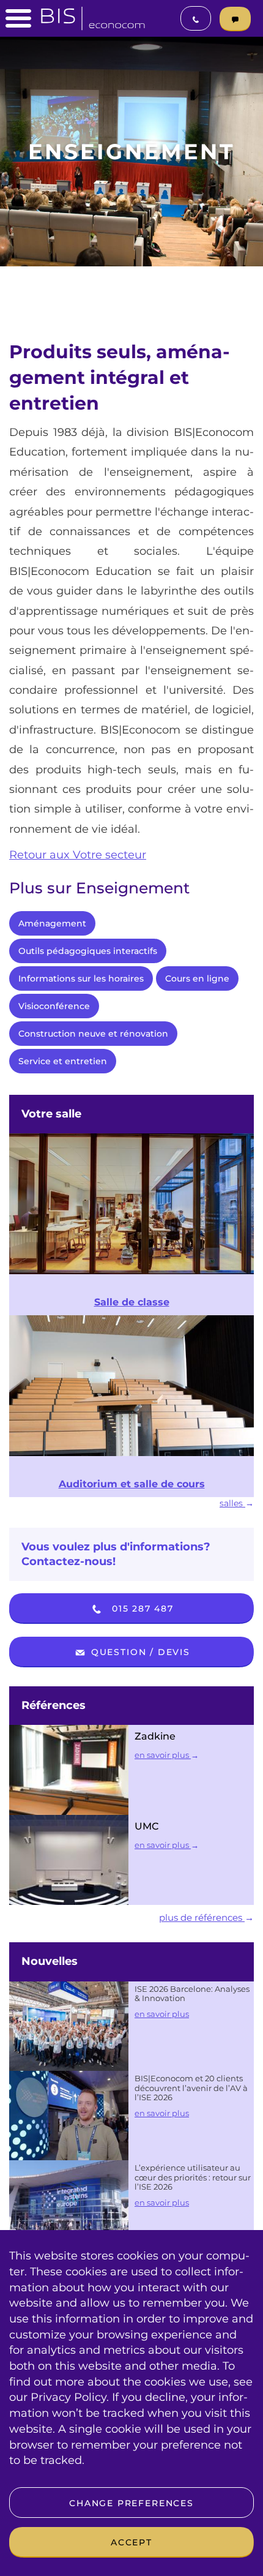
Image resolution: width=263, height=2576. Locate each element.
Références (54, 1705)
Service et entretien (63, 1061)
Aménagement (52, 923)
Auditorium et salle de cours (132, 1484)
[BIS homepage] (93, 15)
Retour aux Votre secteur (78, 855)
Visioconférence (54, 1006)
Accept (131, 2542)
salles (232, 1503)
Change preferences (131, 2503)
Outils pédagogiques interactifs (88, 951)
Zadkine (155, 1736)
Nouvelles (50, 1961)
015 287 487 (141, 1609)
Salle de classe (132, 1302)
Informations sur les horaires (81, 978)
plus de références (202, 1917)
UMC (147, 1826)
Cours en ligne (197, 978)
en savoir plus (163, 1755)
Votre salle (51, 1114)
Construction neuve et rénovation (93, 1034)
